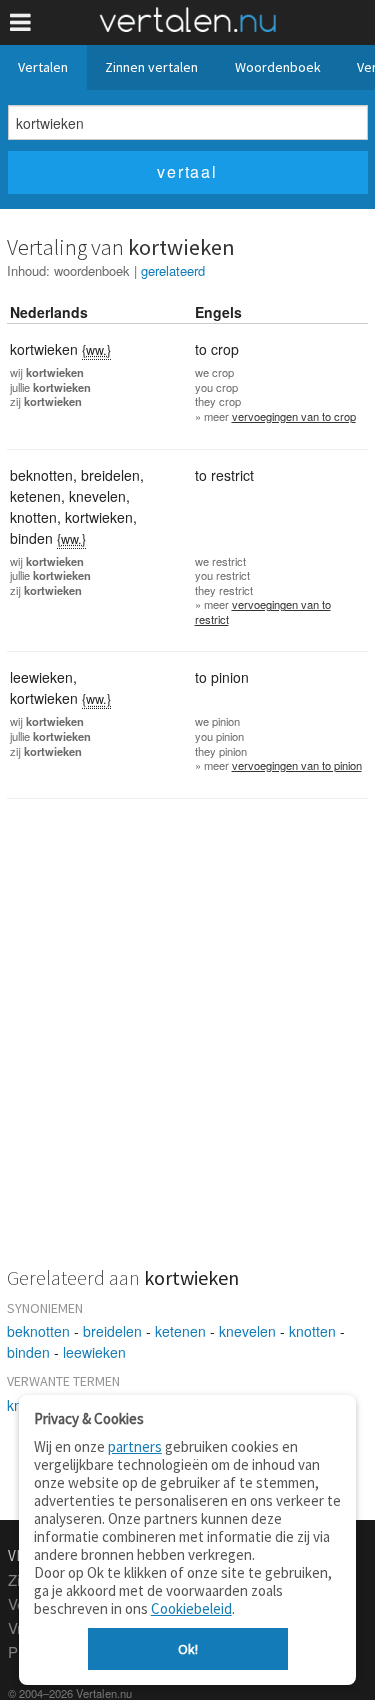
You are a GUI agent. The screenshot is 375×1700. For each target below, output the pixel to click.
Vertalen (43, 67)
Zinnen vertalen (151, 67)
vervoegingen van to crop (294, 416)
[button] (20, 22)
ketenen (180, 1331)
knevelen (247, 1331)
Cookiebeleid (191, 1608)
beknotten (38, 1331)
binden (28, 1352)
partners (135, 1446)
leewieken (94, 1352)
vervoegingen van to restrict (263, 611)
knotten (312, 1331)
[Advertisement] (187, 1045)
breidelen (112, 1331)
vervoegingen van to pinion (297, 765)
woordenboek (92, 270)
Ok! (188, 1649)
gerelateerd (173, 270)
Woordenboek (278, 67)
